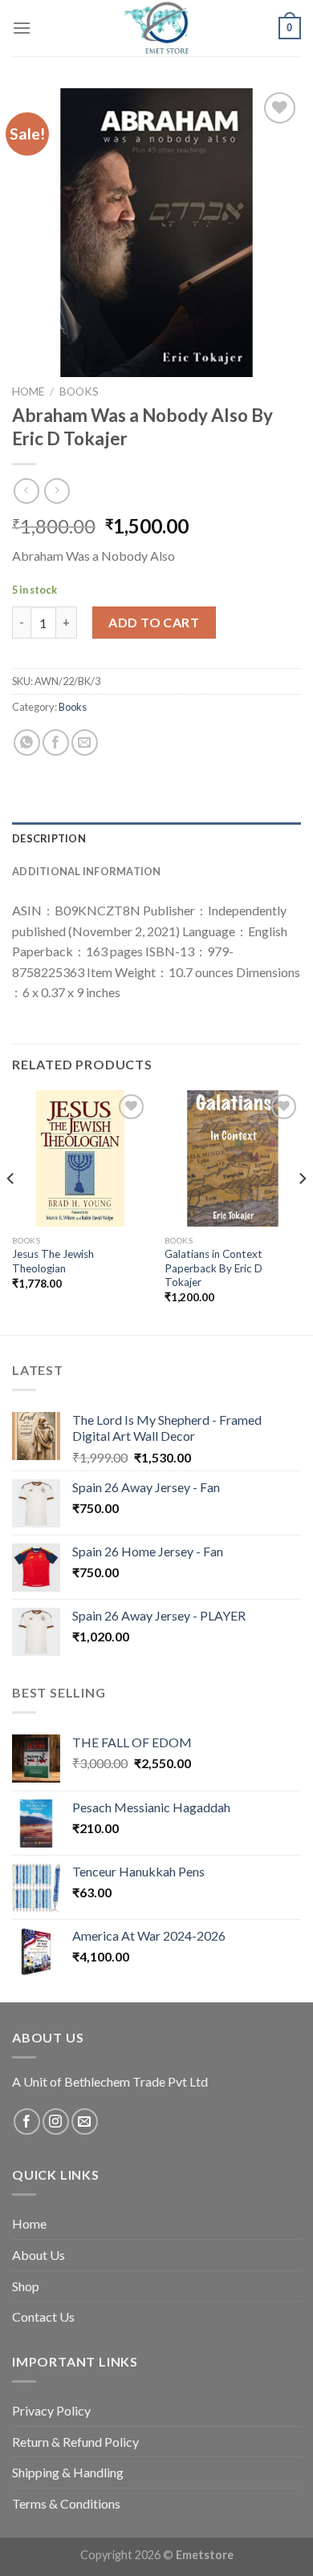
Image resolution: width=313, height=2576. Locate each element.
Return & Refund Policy (75, 2442)
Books (79, 391)
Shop (26, 2286)
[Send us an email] (85, 2122)
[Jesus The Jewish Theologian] (80, 1158)
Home (28, 391)
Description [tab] (49, 838)
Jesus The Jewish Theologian (53, 1261)
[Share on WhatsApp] (27, 742)
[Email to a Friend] (85, 742)
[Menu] (22, 28)
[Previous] (11, 1211)
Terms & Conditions (66, 2503)
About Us (39, 2255)
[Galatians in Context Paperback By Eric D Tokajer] (233, 1158)
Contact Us (43, 2316)
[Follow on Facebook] (27, 2122)
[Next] (302, 1211)
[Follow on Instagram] (56, 2122)
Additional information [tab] (87, 871)
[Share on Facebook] (56, 742)
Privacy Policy (51, 2410)
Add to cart (154, 622)
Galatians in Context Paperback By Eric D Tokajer (213, 1268)
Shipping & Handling (68, 2472)
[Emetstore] (156, 28)
